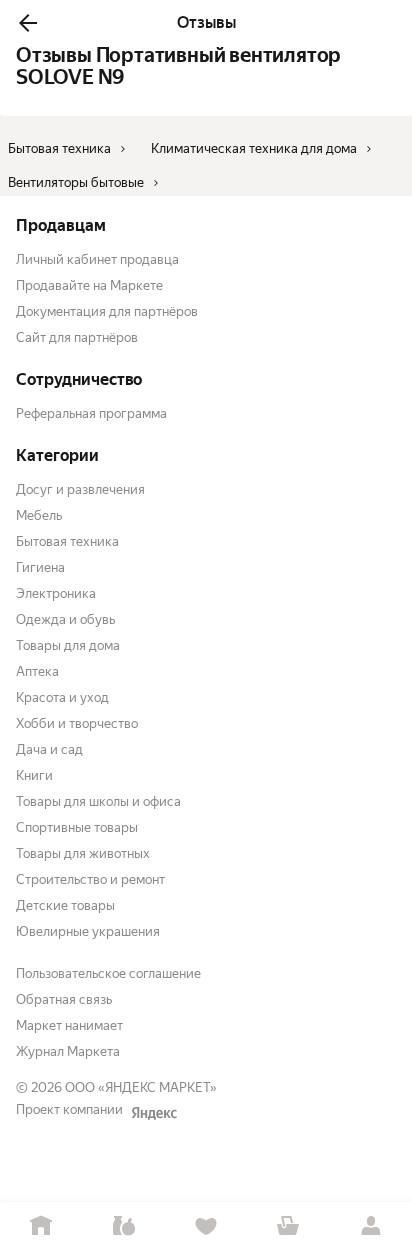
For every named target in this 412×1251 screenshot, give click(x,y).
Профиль (371, 1226)
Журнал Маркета (68, 1051)
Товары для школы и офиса (98, 801)
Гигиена (40, 567)
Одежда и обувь (65, 619)
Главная (41, 1226)
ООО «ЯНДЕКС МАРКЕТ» (141, 1087)
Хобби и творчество (77, 723)
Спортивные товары (77, 827)
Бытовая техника (67, 541)
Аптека (37, 671)
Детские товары (65, 905)
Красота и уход (62, 697)
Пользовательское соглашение (108, 973)
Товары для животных (83, 853)
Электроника (56, 593)
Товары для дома (68, 645)
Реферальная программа (91, 413)
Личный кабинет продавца (97, 259)
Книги (34, 775)
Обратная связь (64, 999)
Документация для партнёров (107, 311)
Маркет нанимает (69, 1025)
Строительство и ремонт (90, 879)
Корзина (288, 1226)
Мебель (39, 515)
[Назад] (28, 23)
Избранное (206, 1226)
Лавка (123, 1226)
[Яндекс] (154, 1113)
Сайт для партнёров (77, 337)
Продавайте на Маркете (89, 285)
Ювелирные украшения (88, 931)
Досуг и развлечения (80, 489)
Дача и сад (49, 749)
